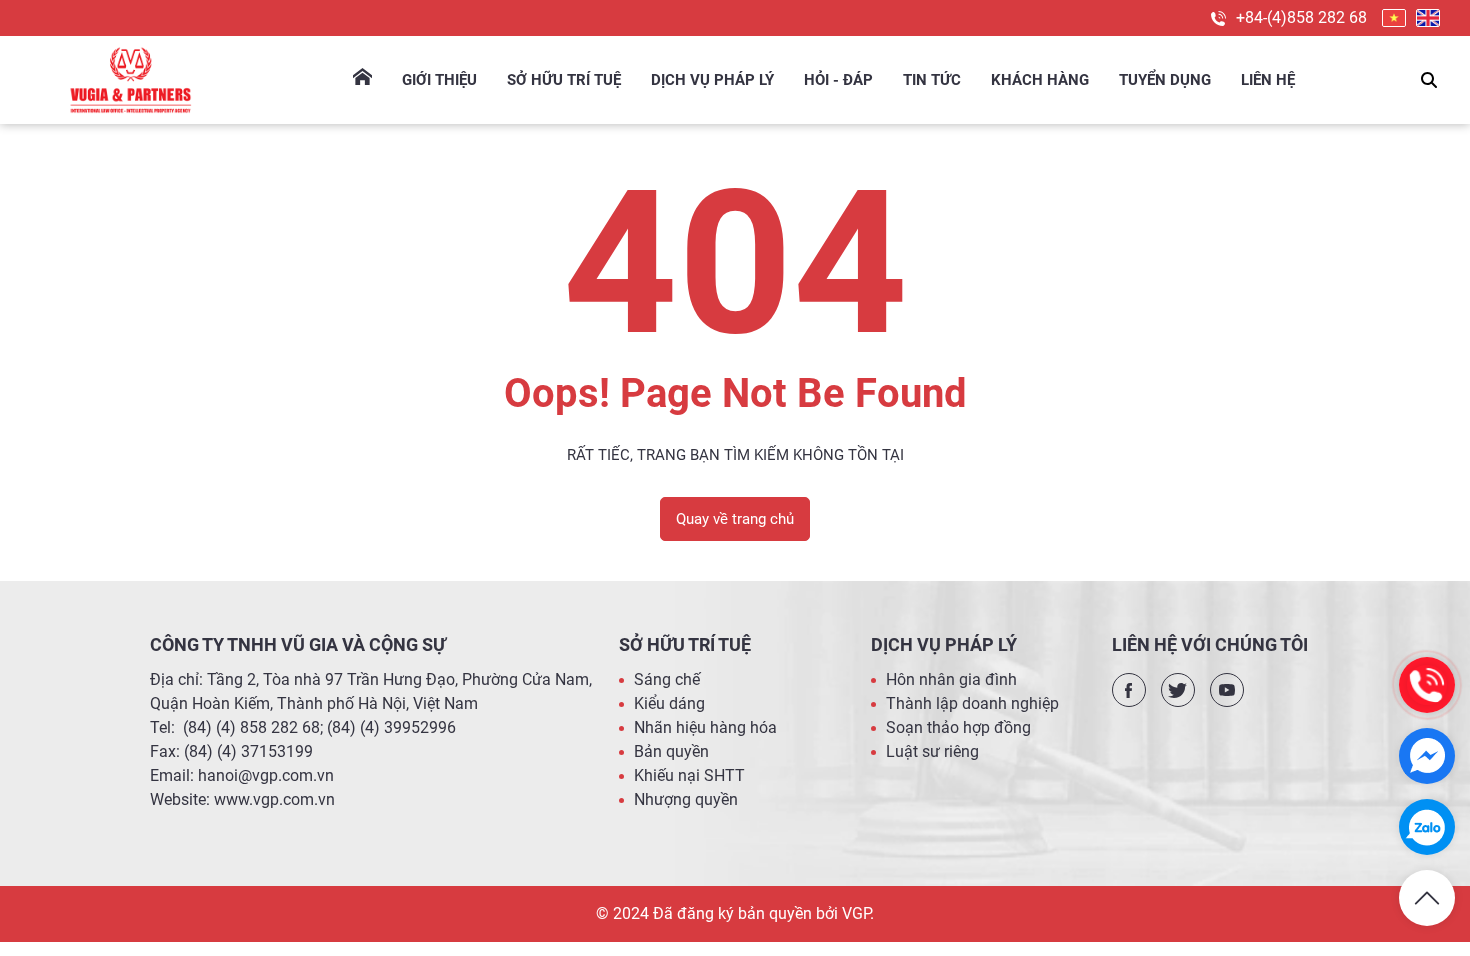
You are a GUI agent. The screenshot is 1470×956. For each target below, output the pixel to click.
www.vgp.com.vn (274, 799)
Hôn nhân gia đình (951, 679)
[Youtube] (1227, 690)
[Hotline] (1427, 685)
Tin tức (932, 80)
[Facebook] (1129, 690)
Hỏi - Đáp (838, 80)
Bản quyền (671, 751)
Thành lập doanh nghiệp (972, 703)
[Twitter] (1178, 690)
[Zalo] (1427, 827)
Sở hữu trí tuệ (564, 80)
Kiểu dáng (669, 703)
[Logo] (130, 80)
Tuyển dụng (1165, 80)
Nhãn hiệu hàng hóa (705, 727)
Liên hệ (1268, 80)
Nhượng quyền (686, 799)
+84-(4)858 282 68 (1301, 17)
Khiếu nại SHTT (689, 775)
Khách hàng (1040, 80)
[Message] (1427, 756)
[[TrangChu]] (362, 80)
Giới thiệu (439, 80)
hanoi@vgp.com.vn (266, 775)
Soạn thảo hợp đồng (958, 727)
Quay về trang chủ (735, 519)
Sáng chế (667, 679)
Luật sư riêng (932, 751)
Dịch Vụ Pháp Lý (712, 80)
